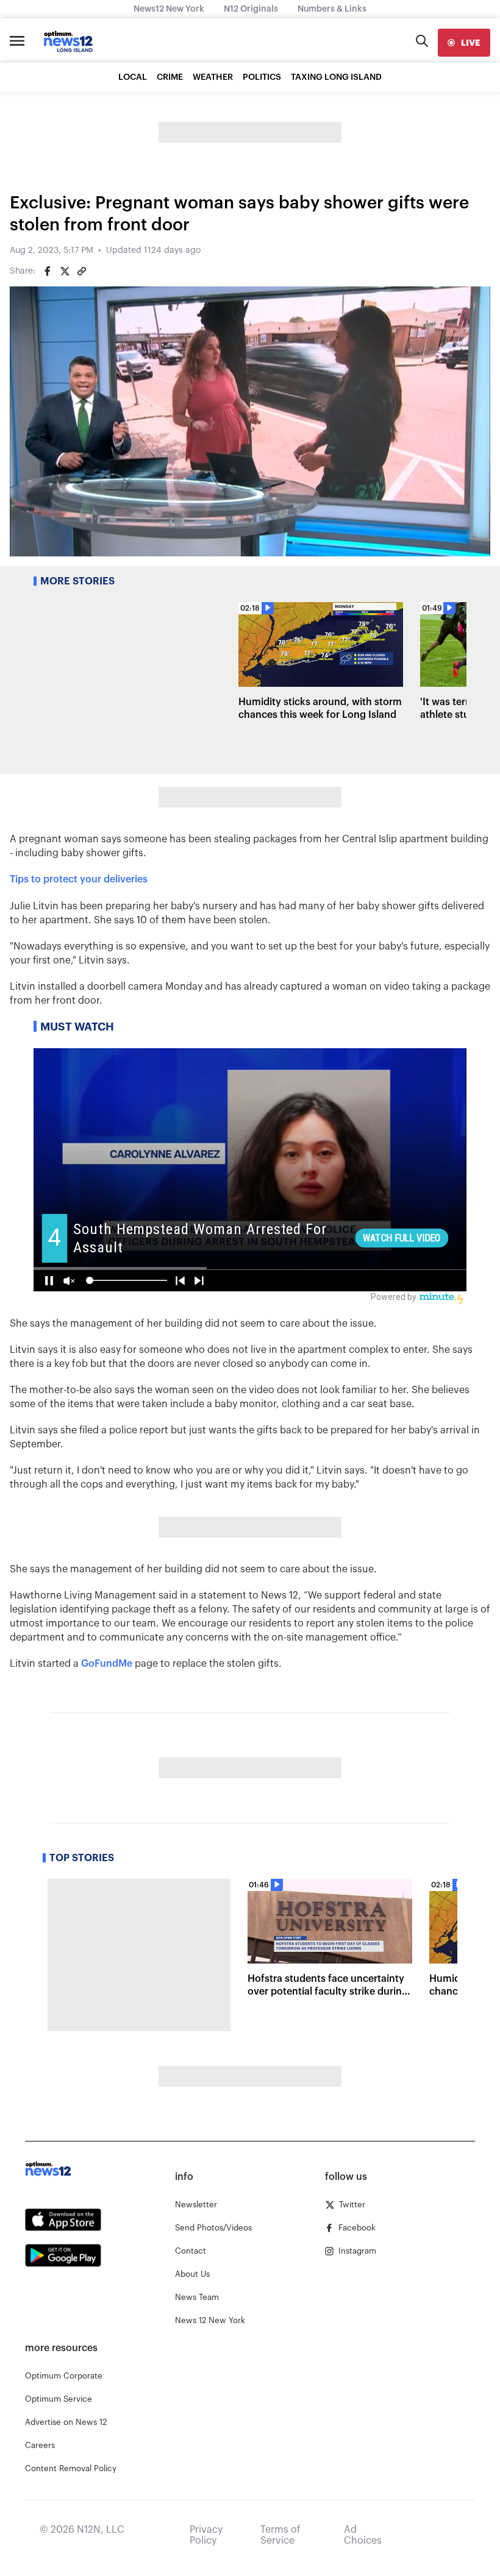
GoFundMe (107, 1664)
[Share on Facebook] (48, 271)
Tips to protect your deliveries (79, 879)
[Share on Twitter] (65, 271)
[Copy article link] (82, 271)
